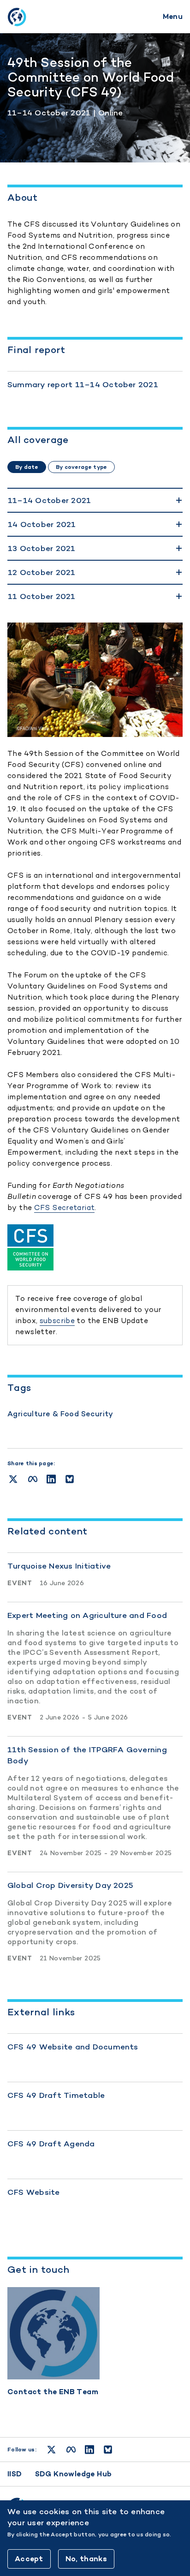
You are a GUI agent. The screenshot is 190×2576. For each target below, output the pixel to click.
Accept (29, 2559)
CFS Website (34, 2192)
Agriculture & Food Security (60, 1414)
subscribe (57, 1321)
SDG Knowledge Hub (74, 2474)
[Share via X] (13, 1479)
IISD (15, 2474)
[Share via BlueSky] (70, 1479)
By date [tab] (27, 467)
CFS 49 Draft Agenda (51, 2144)
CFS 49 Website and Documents (73, 2047)
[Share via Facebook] (33, 1479)
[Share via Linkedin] (51, 1479)
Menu (173, 16)
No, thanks (86, 2559)
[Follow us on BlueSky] (108, 2450)
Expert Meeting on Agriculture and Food (87, 1615)
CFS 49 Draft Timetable (56, 2095)
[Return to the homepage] (17, 17)
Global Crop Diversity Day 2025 (70, 1885)
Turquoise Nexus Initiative (59, 1566)
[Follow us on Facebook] (71, 2450)
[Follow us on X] (51, 2450)
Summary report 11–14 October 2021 (83, 384)
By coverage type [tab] (81, 467)
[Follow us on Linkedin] (89, 2450)
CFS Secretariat (65, 1207)
